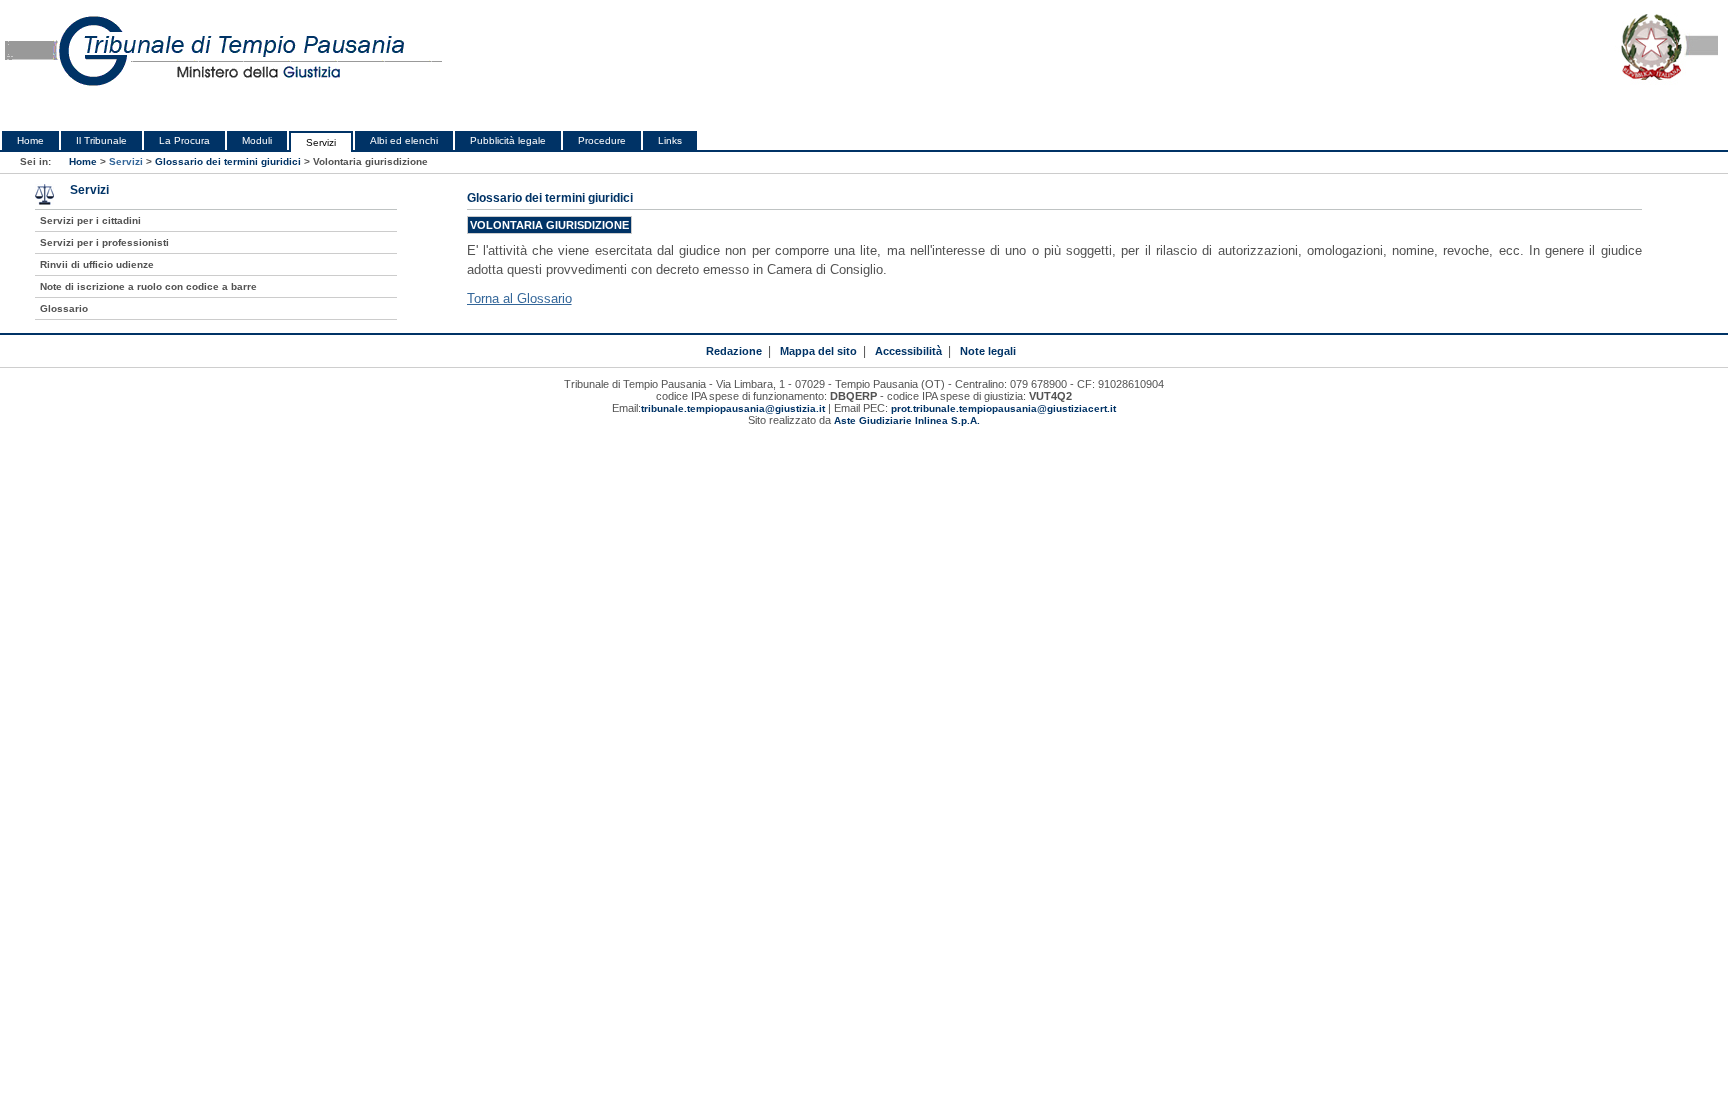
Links (670, 140)
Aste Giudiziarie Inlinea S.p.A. (907, 420)
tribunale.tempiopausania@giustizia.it (733, 408)
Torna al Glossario (519, 298)
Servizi (321, 142)
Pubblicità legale (508, 140)
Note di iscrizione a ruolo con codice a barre (148, 286)
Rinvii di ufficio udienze (97, 264)
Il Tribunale (101, 140)
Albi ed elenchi (404, 140)
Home (30, 140)
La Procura (184, 140)
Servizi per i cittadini (90, 220)
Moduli (257, 140)
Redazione (734, 351)
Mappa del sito (818, 351)
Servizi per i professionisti (104, 242)
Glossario (64, 308)
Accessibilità (908, 351)
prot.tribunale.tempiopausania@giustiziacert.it (1003, 408)
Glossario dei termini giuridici (228, 161)
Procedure (602, 140)
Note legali (988, 351)
